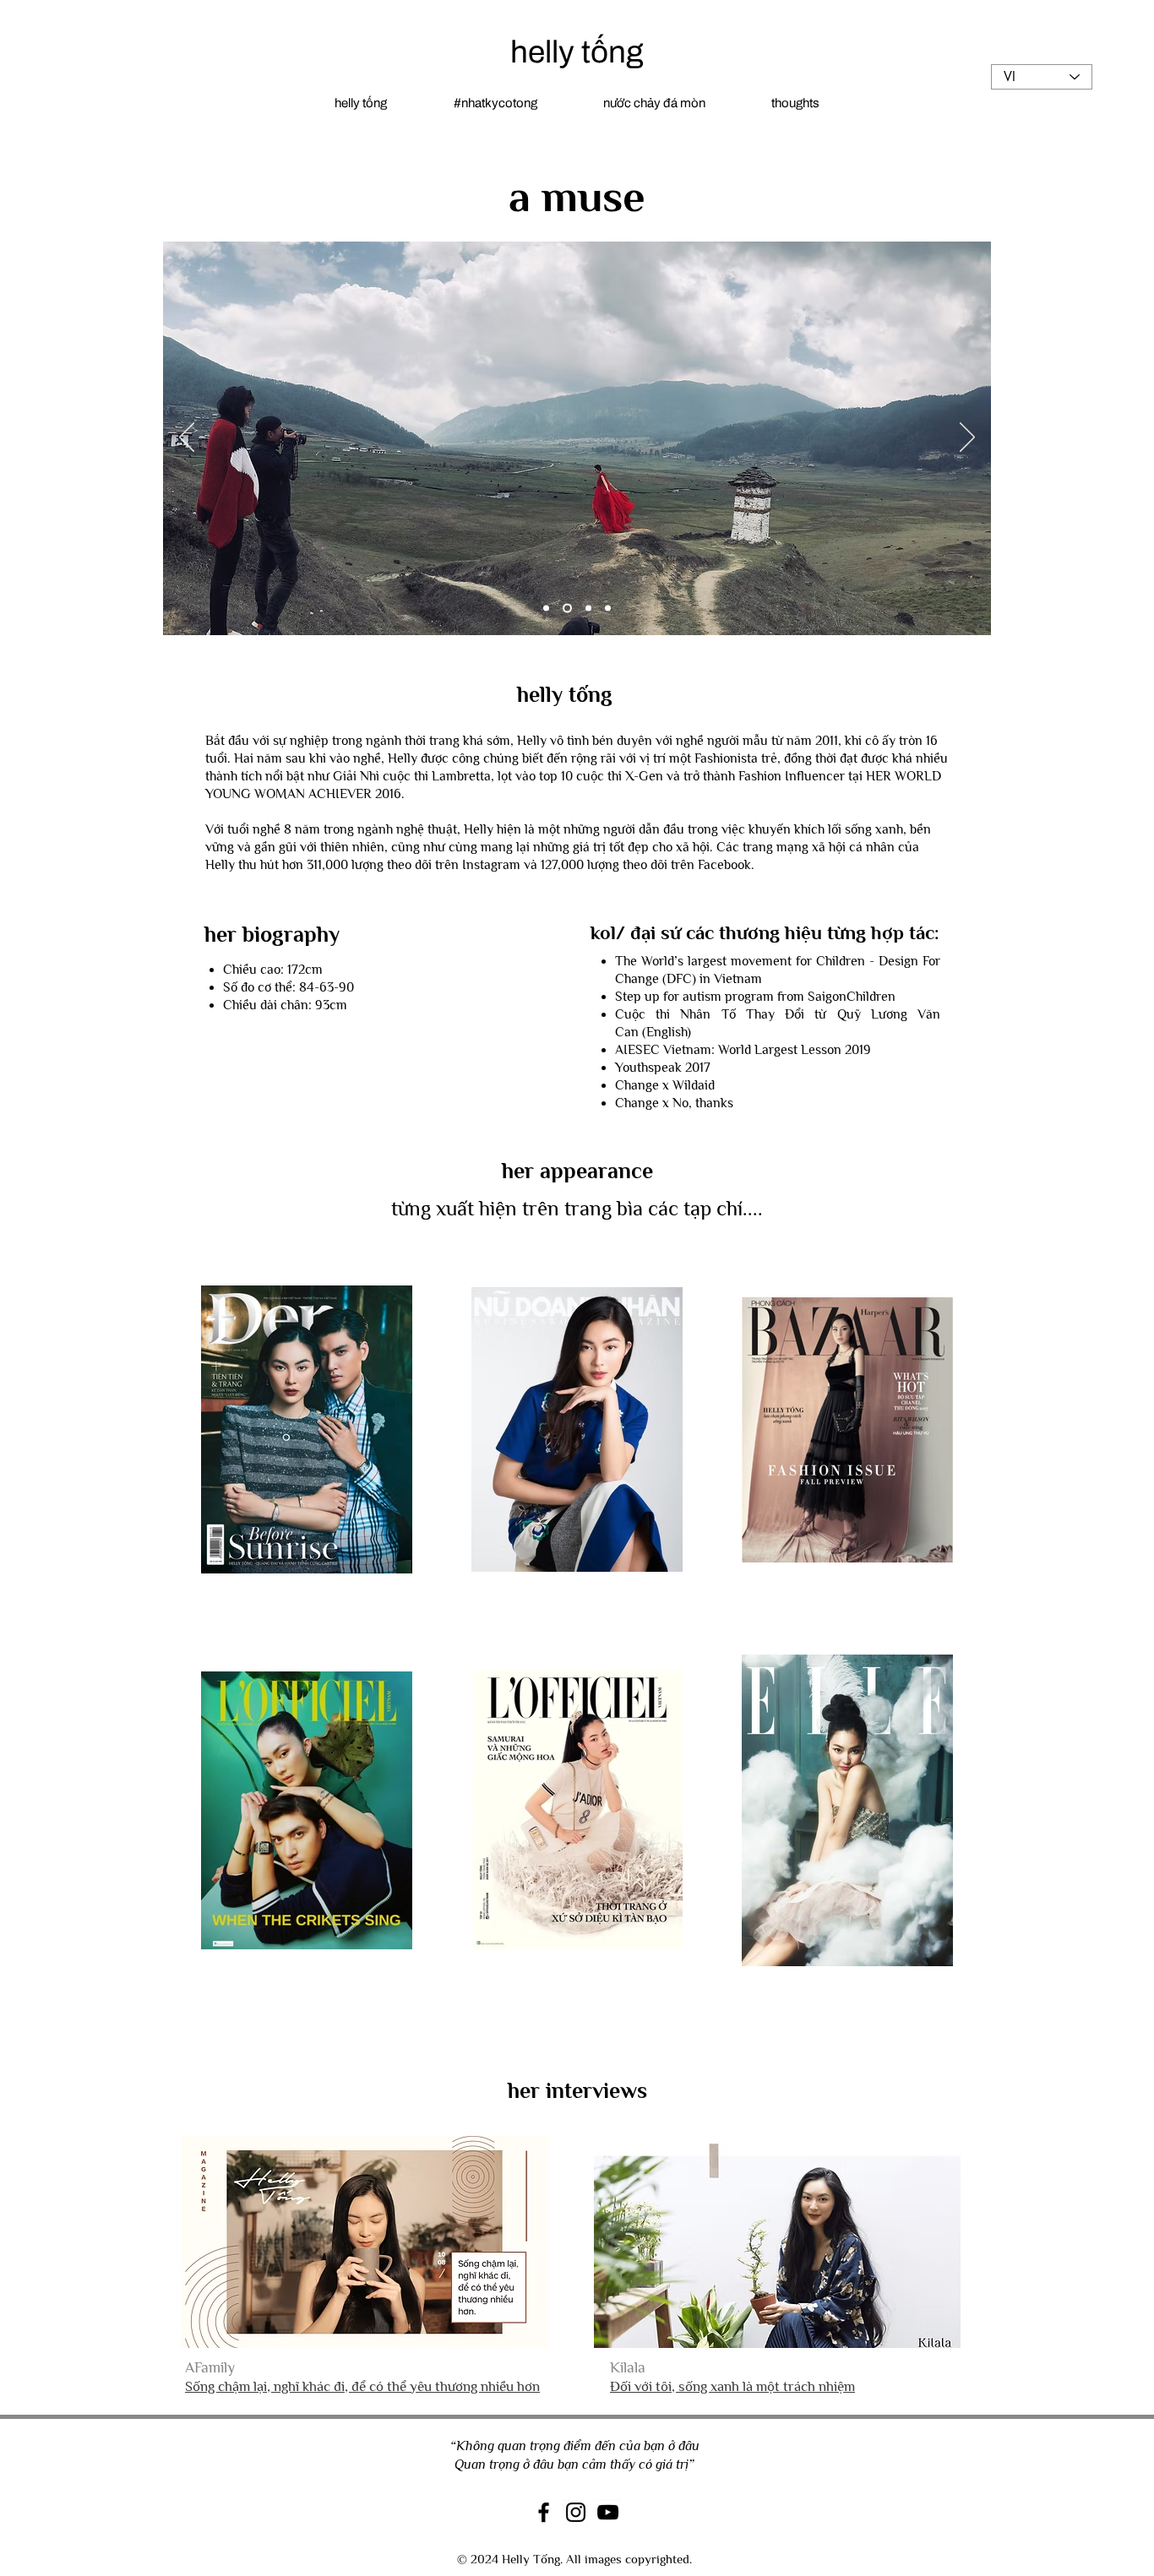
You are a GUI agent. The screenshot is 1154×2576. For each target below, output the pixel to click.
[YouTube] (608, 2512)
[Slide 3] (608, 608)
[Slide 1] (546, 608)
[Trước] (187, 438)
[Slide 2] (587, 608)
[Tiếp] (967, 438)
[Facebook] (544, 2512)
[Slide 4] (566, 608)
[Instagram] (576, 2512)
